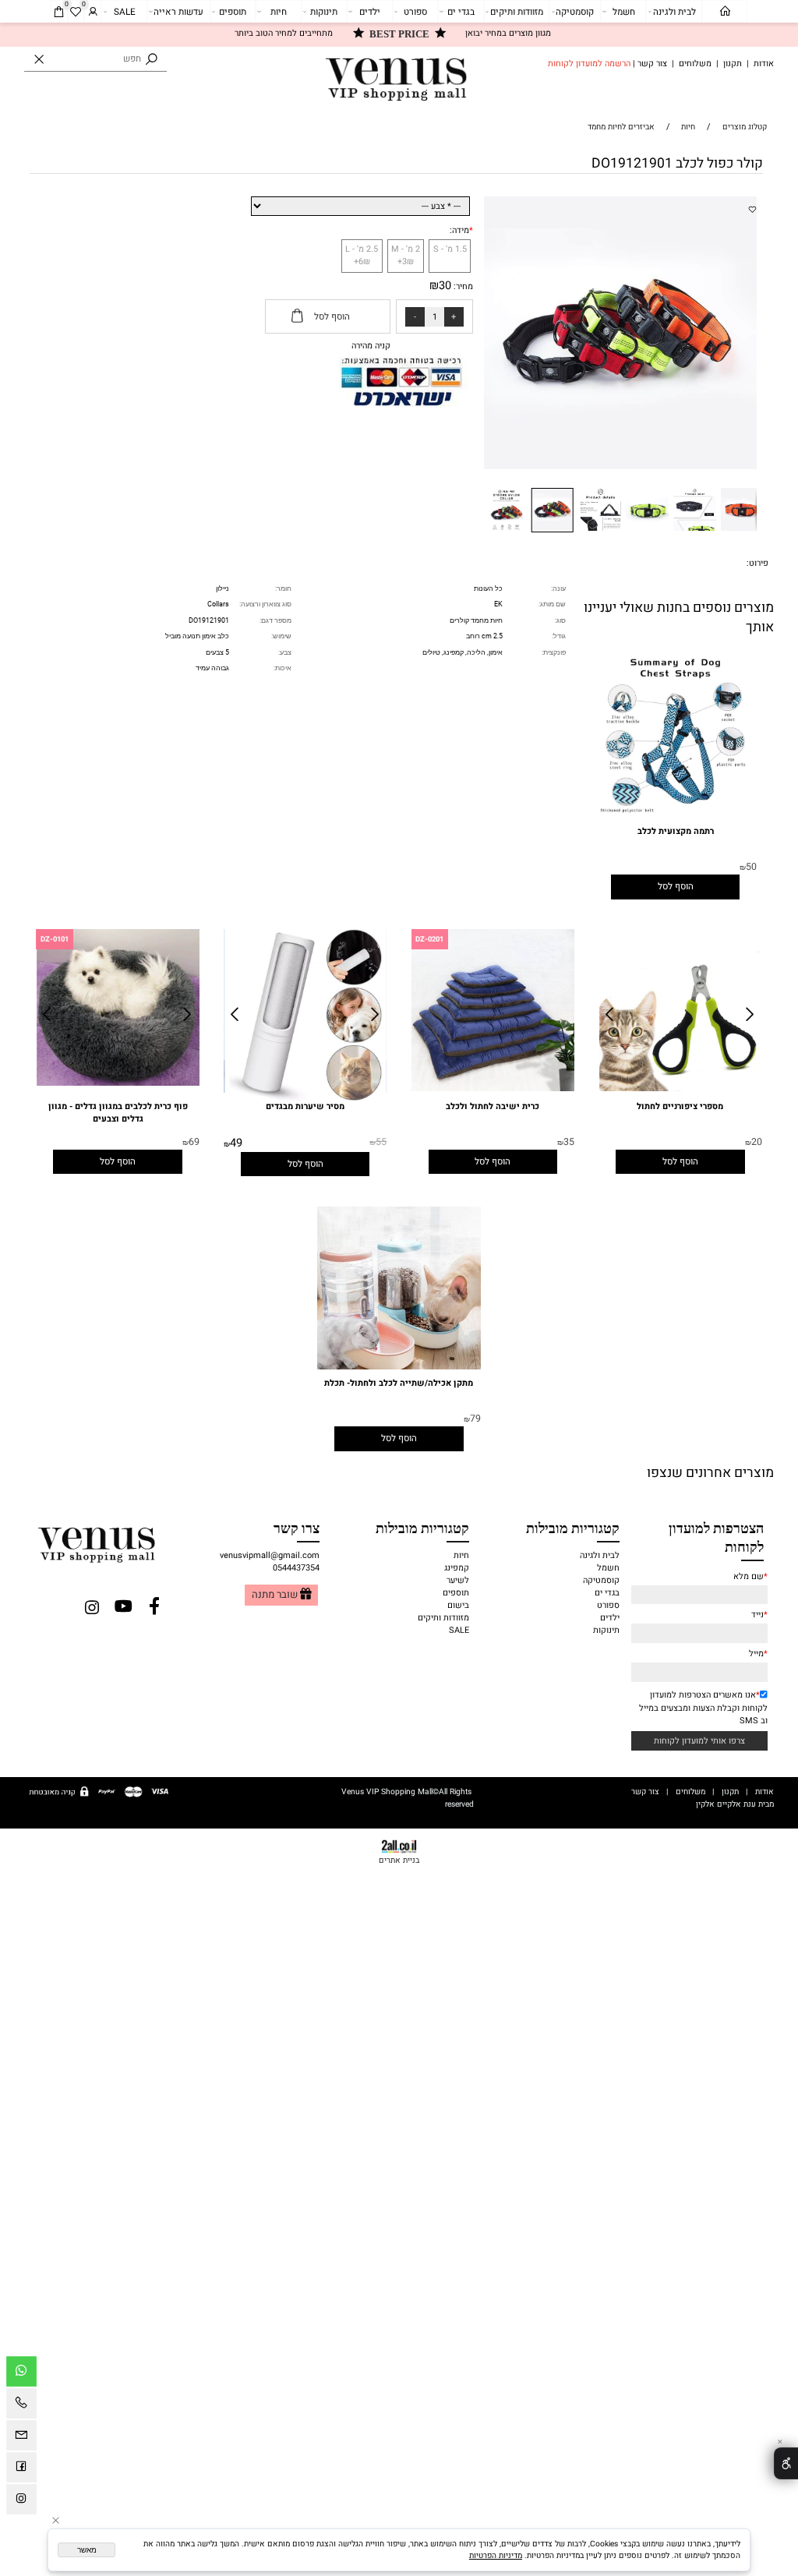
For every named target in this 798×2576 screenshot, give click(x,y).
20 (757, 1142)
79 (475, 1419)
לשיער (458, 1581)
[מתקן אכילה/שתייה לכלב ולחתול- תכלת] (399, 1367)
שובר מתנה (275, 1595)
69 (194, 1142)
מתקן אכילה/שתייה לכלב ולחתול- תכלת (399, 1383)
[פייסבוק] (21, 2470)
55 (381, 1142)
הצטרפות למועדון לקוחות (716, 1537)
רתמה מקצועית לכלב (676, 832)
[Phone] (21, 2406)
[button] (746, 206)
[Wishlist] (76, 12)
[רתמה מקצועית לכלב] (675, 817)
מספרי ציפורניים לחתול (680, 1107)
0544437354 (296, 1568)
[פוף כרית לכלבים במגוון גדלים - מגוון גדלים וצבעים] (118, 1083)
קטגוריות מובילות (573, 1527)
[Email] (21, 2438)
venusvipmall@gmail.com (270, 1556)
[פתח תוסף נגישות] (786, 2463)
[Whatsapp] (21, 2374)
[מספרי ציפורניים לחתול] (681, 1089)
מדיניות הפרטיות (496, 2555)
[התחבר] (93, 12)
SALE (125, 12)
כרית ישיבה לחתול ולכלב (493, 1107)
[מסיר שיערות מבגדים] (305, 1098)
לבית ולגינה (674, 12)
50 (751, 867)
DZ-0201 (429, 939)
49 (236, 1143)
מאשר (87, 2550)
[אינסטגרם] (21, 2502)
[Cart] (59, 12)
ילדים (370, 12)
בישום (458, 1606)
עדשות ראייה (178, 12)
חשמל (624, 12)
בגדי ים (461, 12)
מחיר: (462, 287)
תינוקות (324, 12)
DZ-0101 (55, 939)
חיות (279, 12)
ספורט (415, 12)
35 (569, 1142)
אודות (764, 64)
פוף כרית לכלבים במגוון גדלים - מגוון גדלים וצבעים (118, 1113)
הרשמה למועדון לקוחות (589, 64)
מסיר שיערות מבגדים (305, 1107)
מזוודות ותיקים (517, 12)
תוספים (233, 12)
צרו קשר (297, 1527)
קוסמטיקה (575, 12)
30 (445, 286)
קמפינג (457, 1568)
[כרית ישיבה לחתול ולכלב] (493, 1089)
